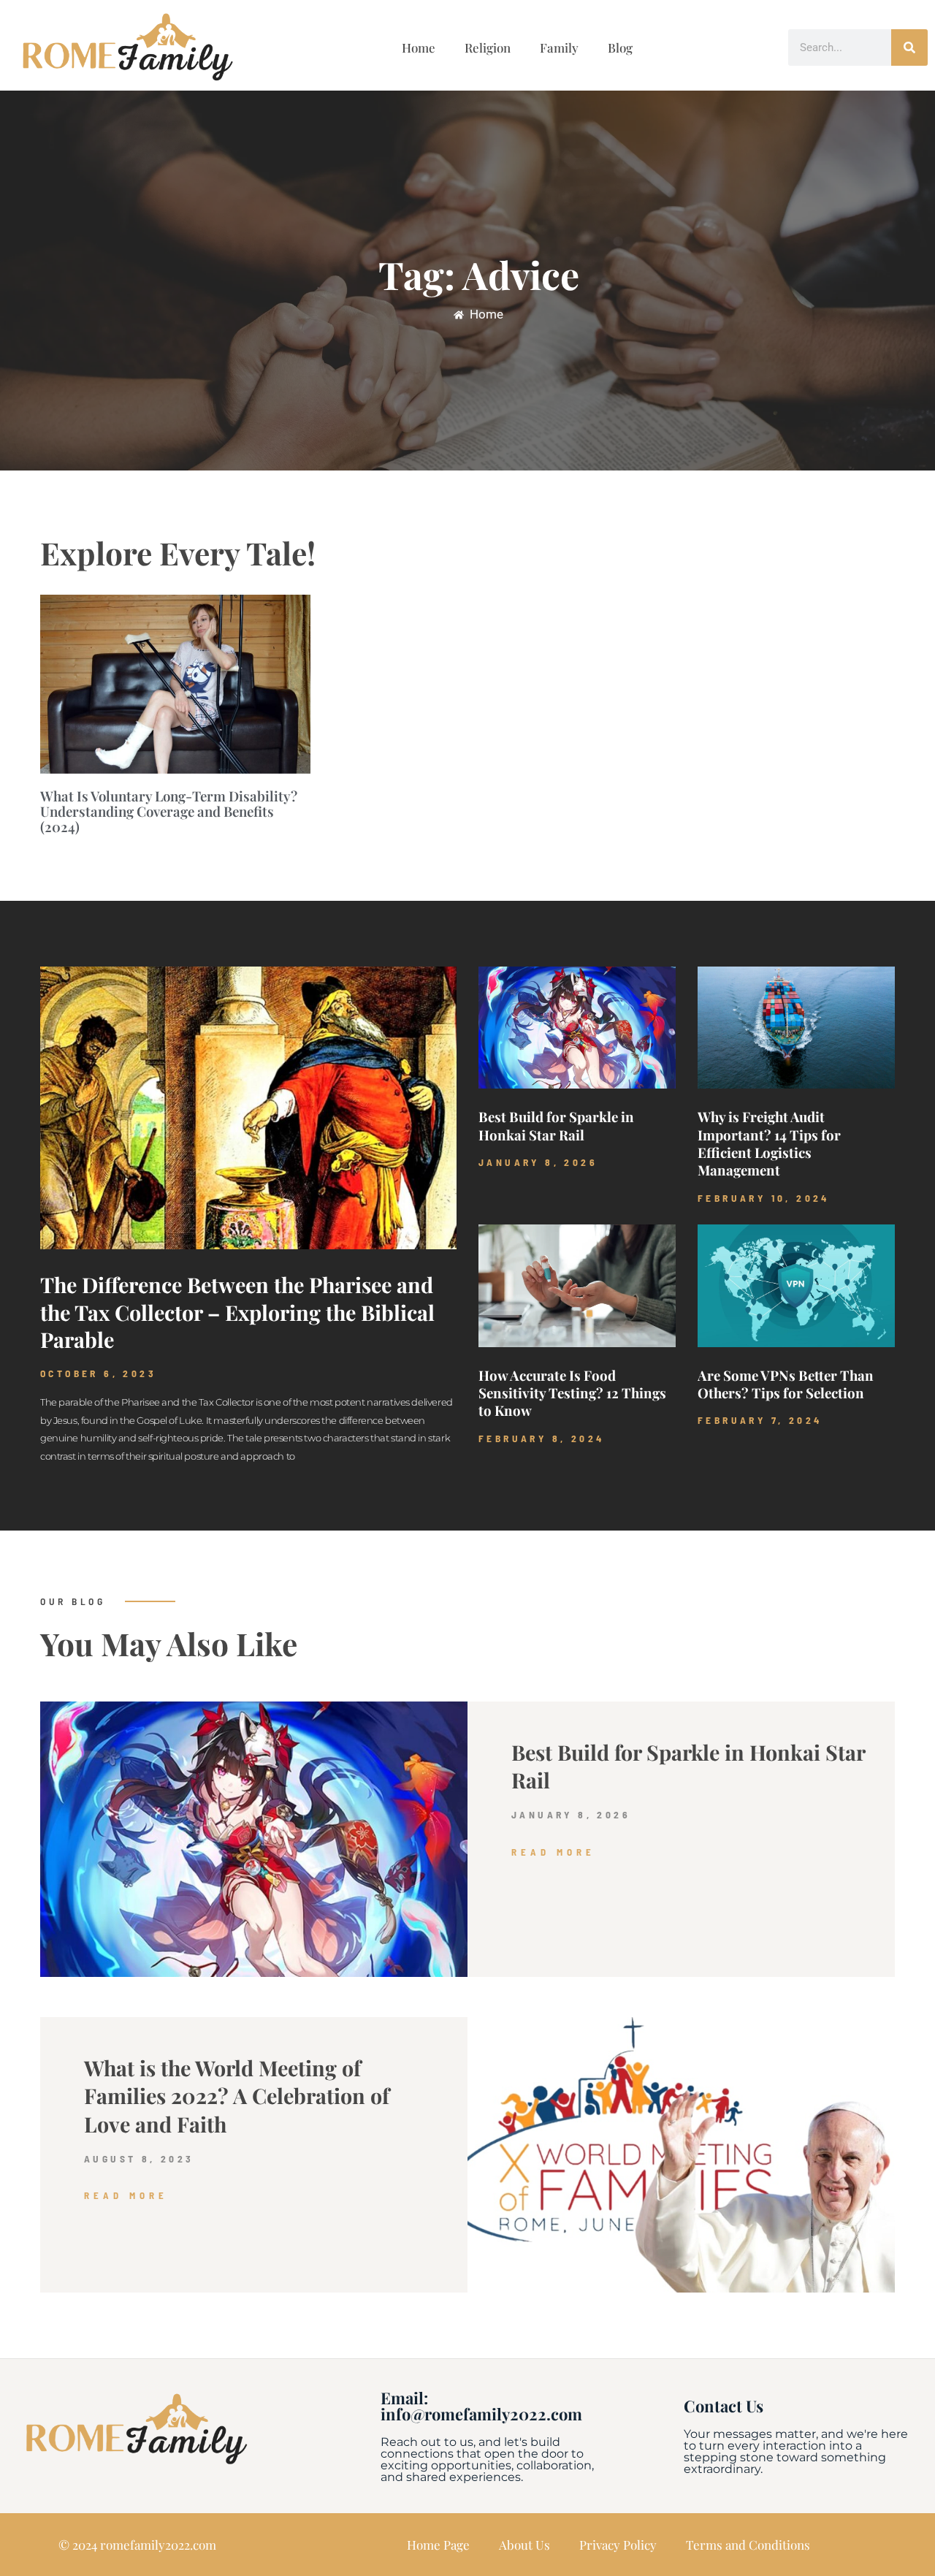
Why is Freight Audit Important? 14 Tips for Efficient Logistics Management (769, 1143)
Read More (553, 1852)
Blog (620, 47)
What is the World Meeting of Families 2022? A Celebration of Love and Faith (237, 2096)
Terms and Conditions (748, 2545)
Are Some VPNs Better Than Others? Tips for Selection (786, 1384)
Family (559, 47)
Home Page (438, 2545)
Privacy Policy (618, 2545)
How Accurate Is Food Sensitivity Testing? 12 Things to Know (572, 1393)
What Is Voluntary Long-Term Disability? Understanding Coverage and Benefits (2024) (169, 812)
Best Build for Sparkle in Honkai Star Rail (556, 1125)
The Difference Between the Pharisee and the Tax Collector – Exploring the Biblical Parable (237, 1312)
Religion (488, 47)
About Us (524, 2545)
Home (419, 47)
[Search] (909, 47)
